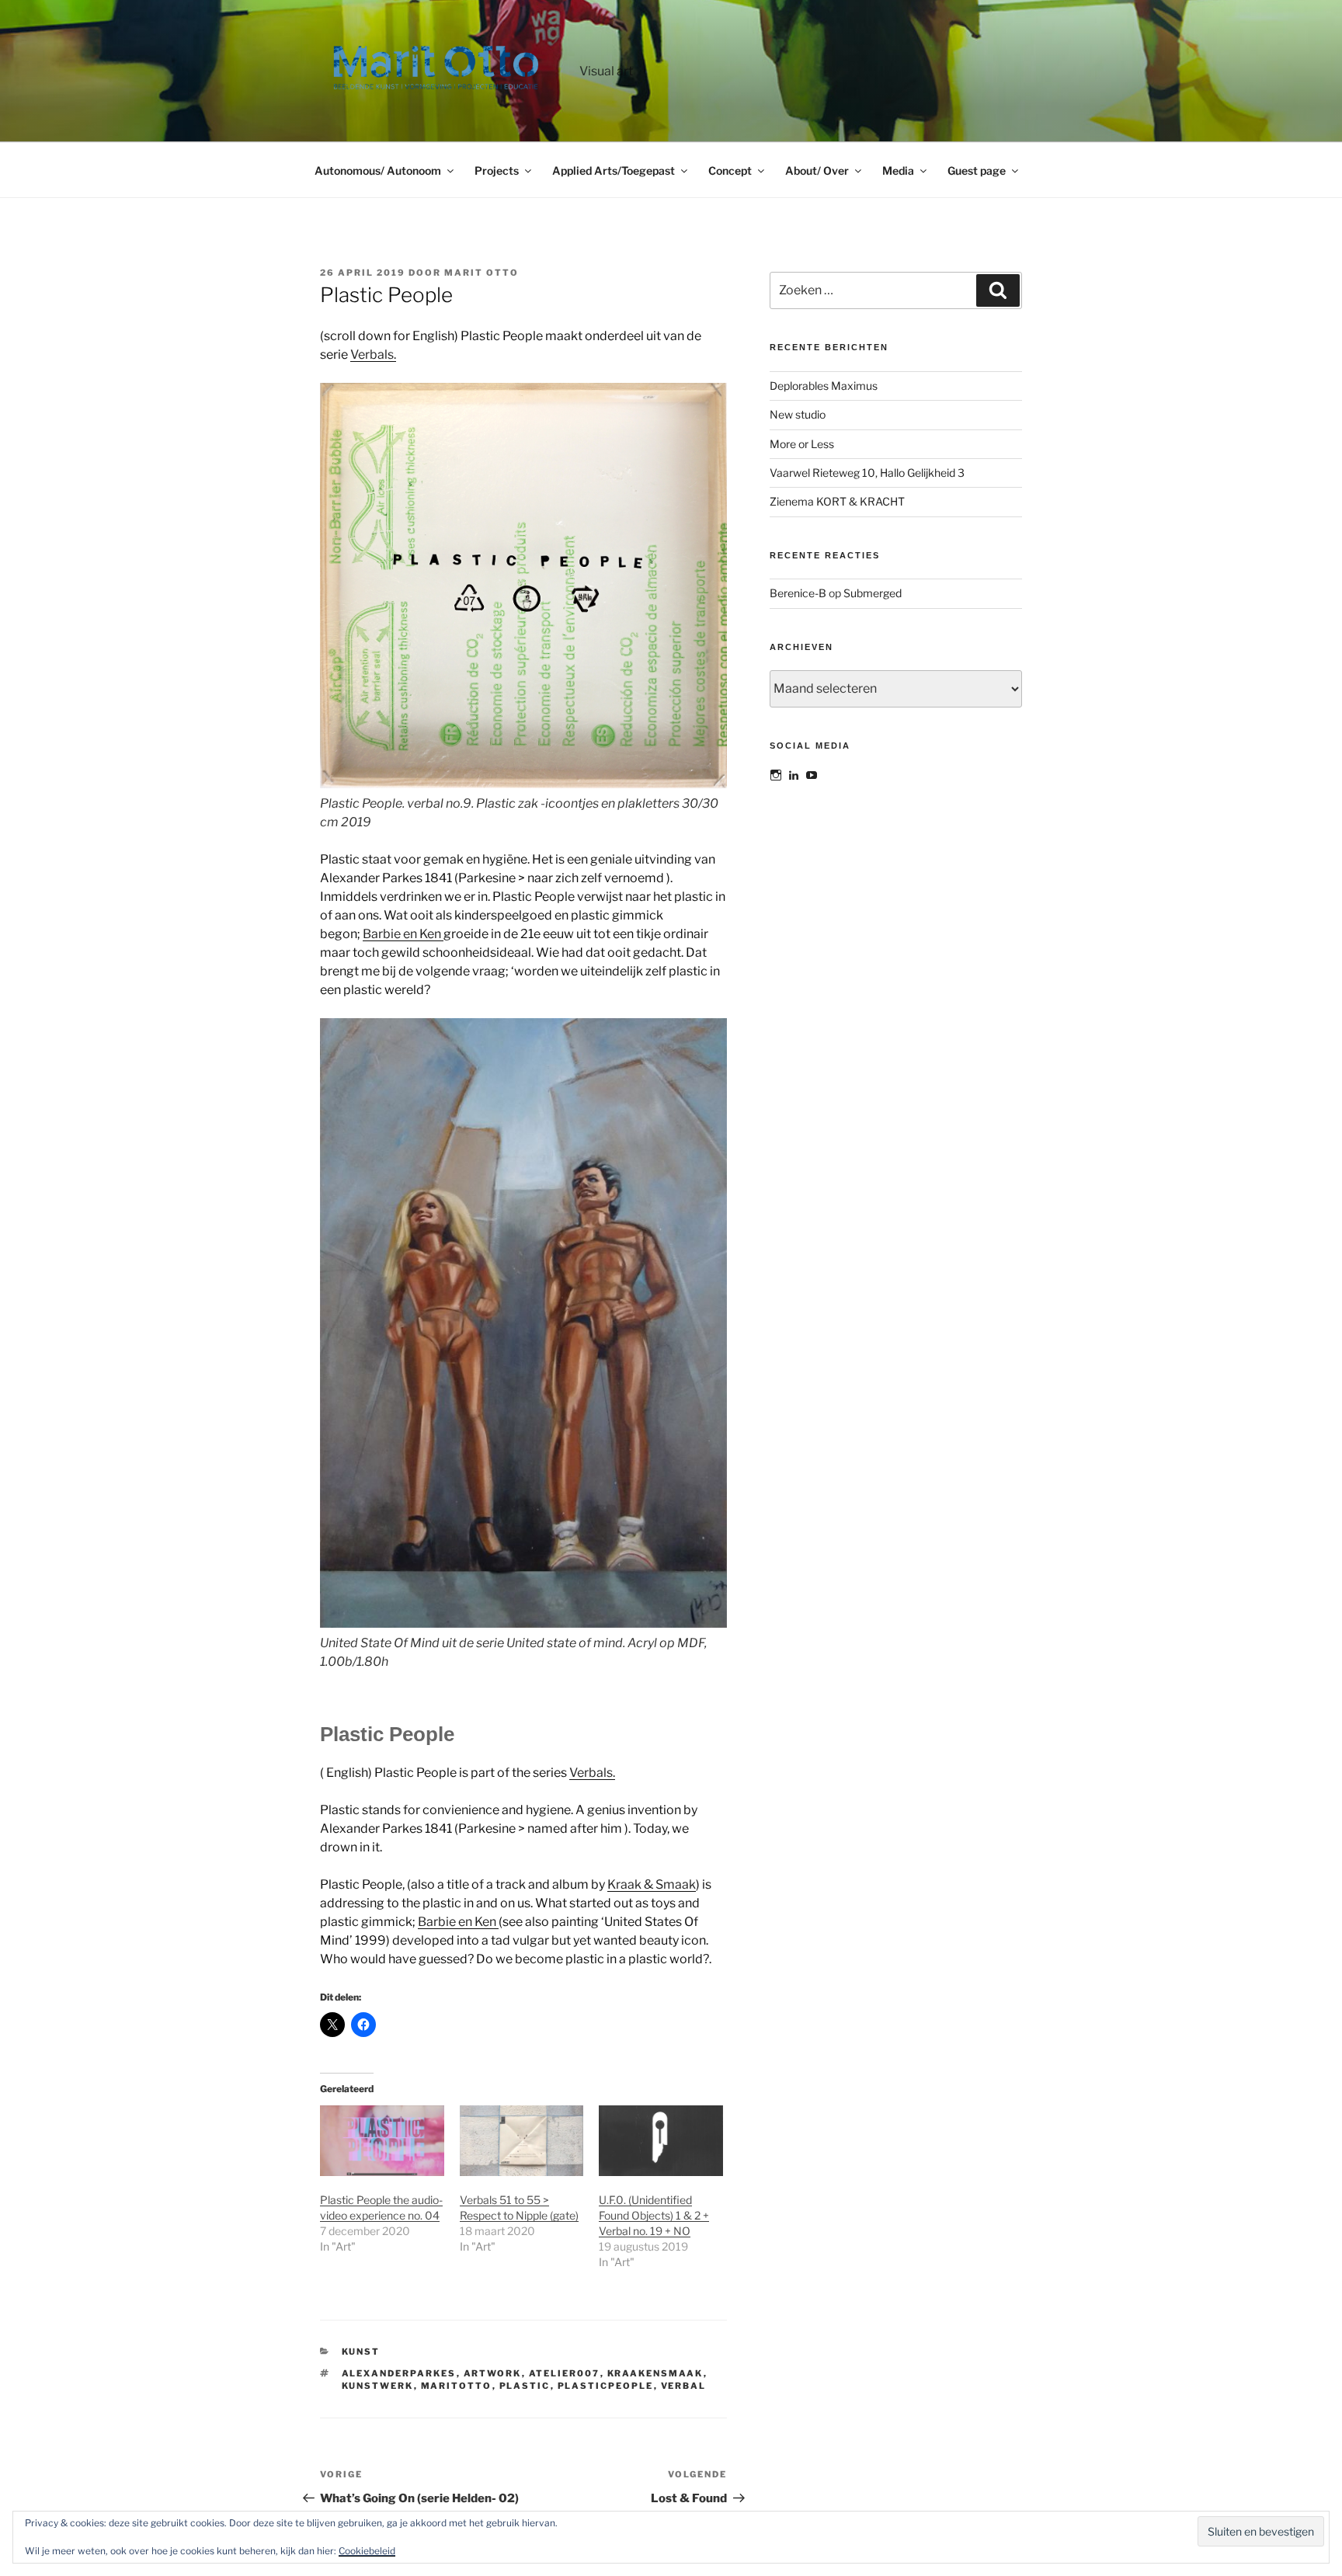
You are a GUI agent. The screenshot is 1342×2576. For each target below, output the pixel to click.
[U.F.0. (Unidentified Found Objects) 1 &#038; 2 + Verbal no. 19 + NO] (661, 2141)
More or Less (802, 444)
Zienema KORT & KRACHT (837, 501)
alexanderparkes (399, 2373)
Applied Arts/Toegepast (614, 170)
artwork (493, 2373)
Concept (730, 170)
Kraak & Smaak (652, 1884)
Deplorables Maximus (824, 386)
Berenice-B (798, 593)
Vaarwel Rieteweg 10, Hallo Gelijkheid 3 (867, 473)
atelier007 (565, 2373)
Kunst (361, 2352)
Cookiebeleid (367, 2551)
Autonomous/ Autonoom (378, 170)
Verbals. (373, 355)
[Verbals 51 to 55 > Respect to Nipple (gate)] (522, 2141)
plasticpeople (606, 2386)
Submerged (873, 593)
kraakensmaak (655, 2373)
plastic (525, 2386)
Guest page (977, 170)
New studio (798, 414)
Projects (497, 170)
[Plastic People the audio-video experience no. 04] (382, 2141)
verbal (684, 2386)
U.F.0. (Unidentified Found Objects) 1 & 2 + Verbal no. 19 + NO (654, 2215)
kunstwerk (378, 2386)
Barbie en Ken (403, 934)
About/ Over (817, 170)
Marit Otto (482, 273)
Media (898, 170)
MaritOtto (457, 2386)
